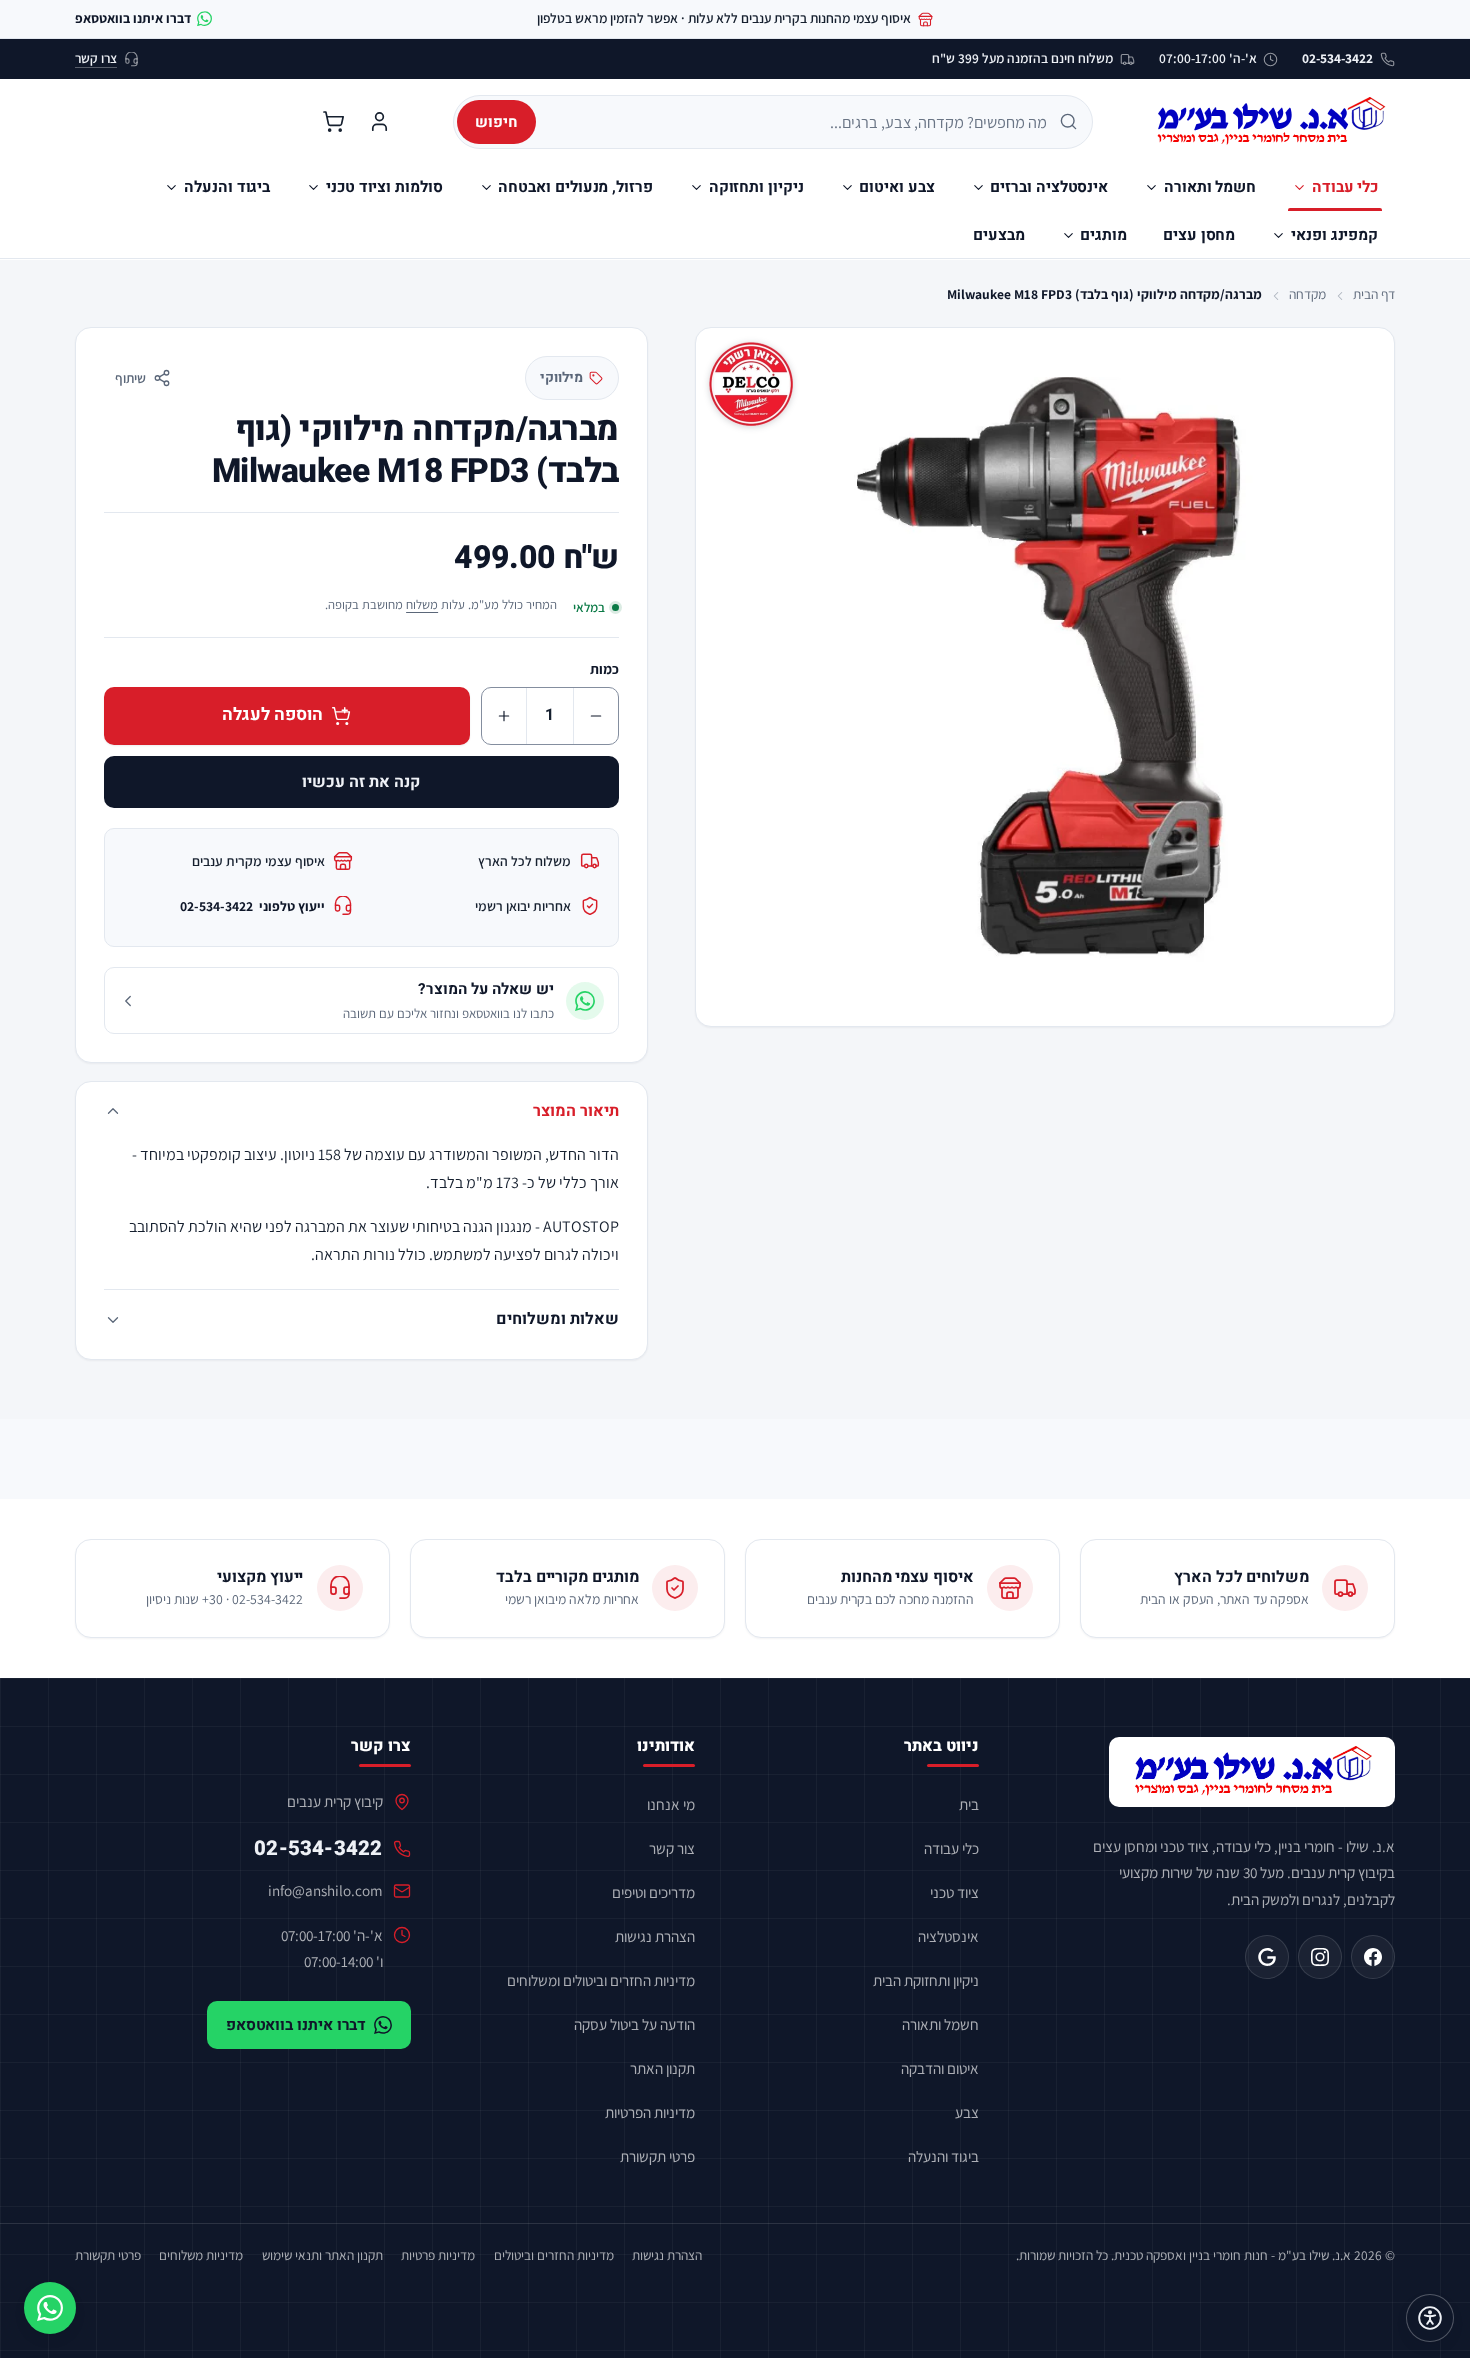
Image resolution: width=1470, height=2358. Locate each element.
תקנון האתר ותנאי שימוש (322, 2255)
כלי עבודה (951, 1848)
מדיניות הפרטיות (650, 2112)
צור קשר (672, 1848)
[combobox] (798, 122)
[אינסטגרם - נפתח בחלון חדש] (1320, 1957)
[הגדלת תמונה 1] (1045, 677)
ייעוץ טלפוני (252, 906)
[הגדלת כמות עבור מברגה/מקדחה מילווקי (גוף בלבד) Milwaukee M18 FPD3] (504, 716)
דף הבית (1374, 294)
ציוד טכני (954, 1892)
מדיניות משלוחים (201, 2255)
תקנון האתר (662, 2068)
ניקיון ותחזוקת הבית (926, 1980)
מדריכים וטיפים (653, 1892)
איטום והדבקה (940, 2068)
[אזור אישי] (379, 122)
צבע (967, 2112)
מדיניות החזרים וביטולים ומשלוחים (601, 1980)
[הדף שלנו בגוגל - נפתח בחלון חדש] (1267, 1957)
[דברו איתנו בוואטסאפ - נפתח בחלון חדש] (50, 2308)
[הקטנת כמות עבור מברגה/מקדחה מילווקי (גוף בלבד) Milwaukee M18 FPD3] (596, 716)
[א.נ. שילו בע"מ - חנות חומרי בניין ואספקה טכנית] (1252, 1772)
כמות (604, 669)
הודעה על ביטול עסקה (634, 2024)
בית (969, 1804)
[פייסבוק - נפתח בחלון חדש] (1373, 1957)
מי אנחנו (671, 1804)
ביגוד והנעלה (943, 2156)
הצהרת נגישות (655, 1936)
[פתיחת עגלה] (333, 122)
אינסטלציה (948, 1936)
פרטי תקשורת (657, 2156)
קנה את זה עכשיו (361, 782)
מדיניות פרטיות (438, 2255)
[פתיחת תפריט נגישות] (1430, 2318)
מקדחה (1307, 294)
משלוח (422, 604)
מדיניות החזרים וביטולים (554, 2255)
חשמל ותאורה (940, 2024)
